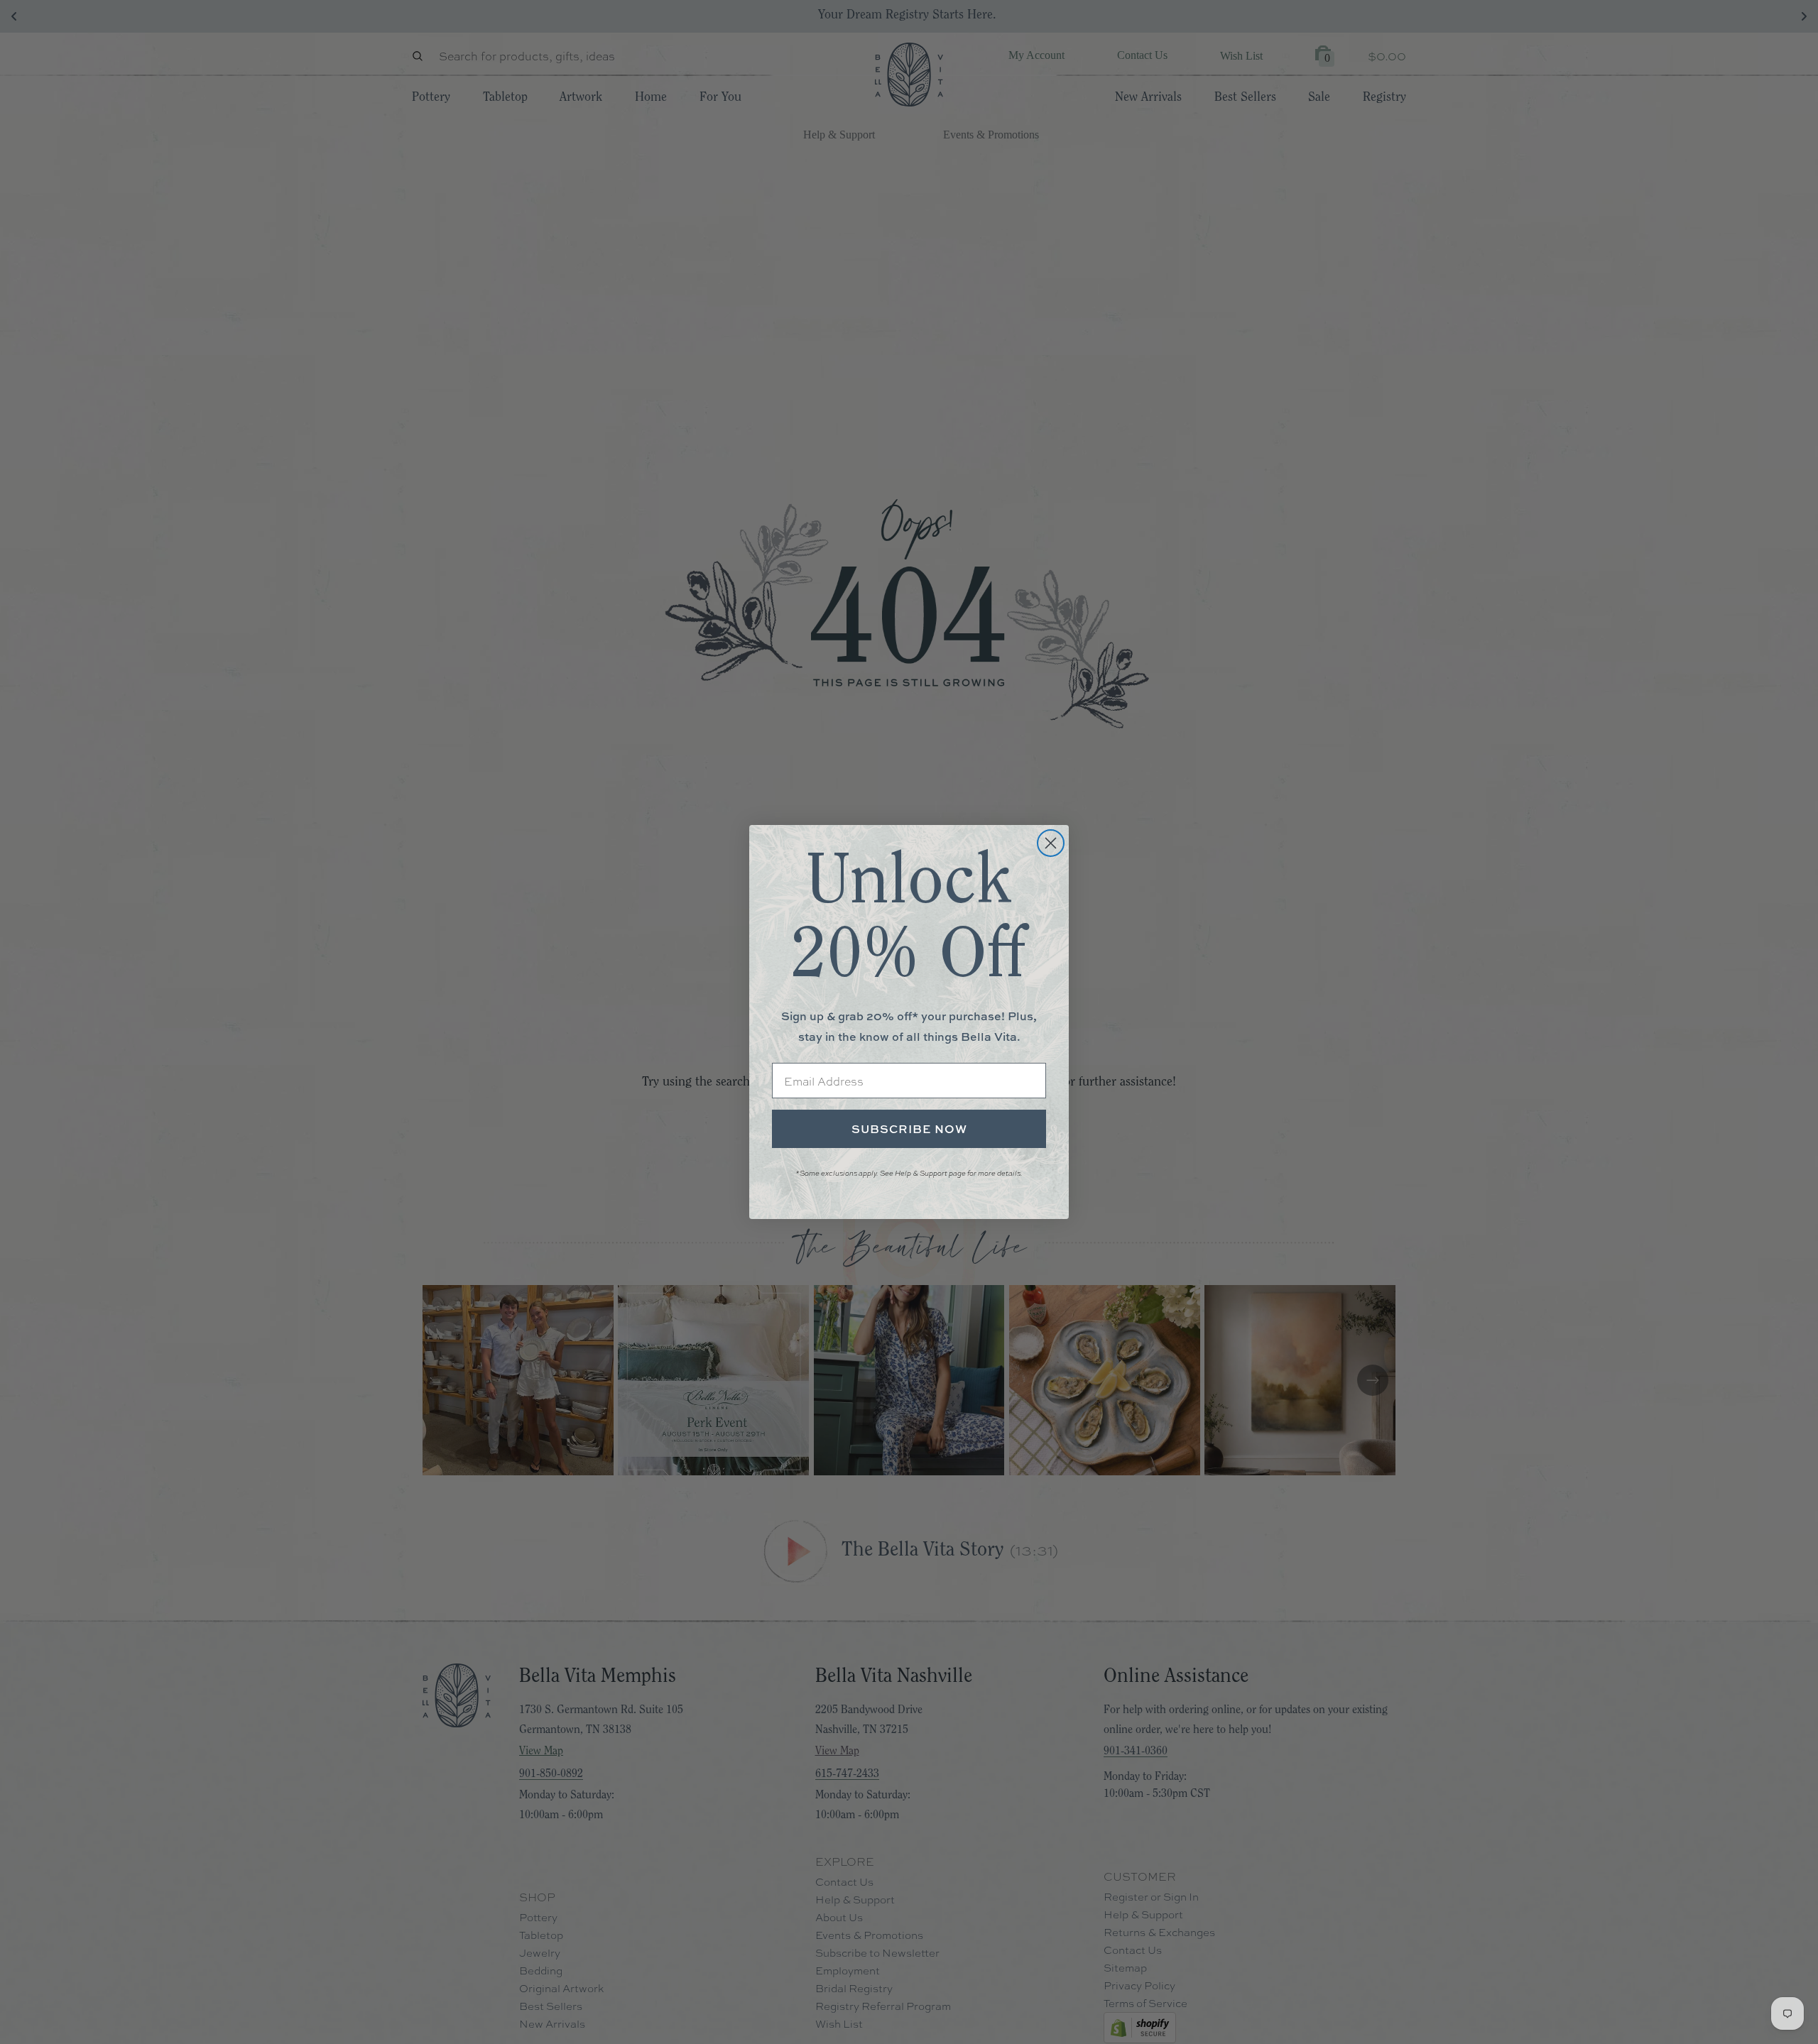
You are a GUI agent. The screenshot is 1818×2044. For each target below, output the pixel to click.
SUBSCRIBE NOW (909, 1129)
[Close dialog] (1051, 843)
